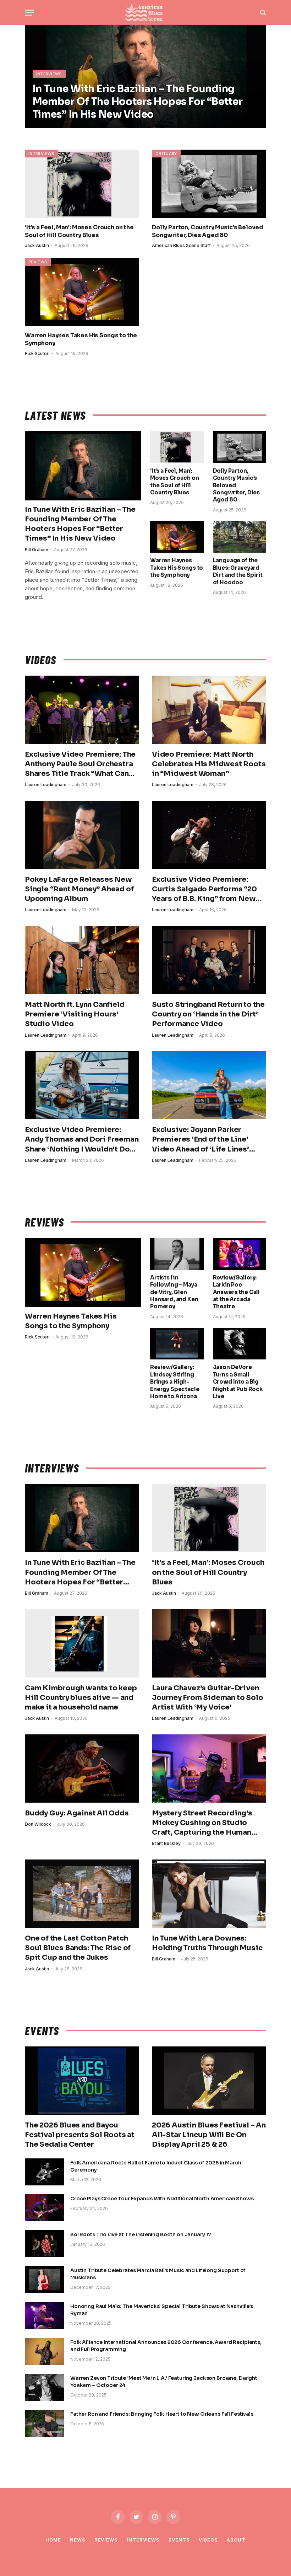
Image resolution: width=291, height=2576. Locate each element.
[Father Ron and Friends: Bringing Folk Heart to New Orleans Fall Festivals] (44, 2423)
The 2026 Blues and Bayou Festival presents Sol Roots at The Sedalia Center (80, 2135)
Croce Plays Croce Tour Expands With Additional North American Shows (162, 2199)
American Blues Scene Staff (181, 245)
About (236, 2540)
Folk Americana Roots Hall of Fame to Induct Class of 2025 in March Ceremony (156, 2166)
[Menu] (29, 13)
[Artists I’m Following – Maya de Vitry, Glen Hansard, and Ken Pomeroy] (177, 1254)
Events (179, 2540)
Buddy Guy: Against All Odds (77, 1813)
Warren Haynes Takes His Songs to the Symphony (81, 339)
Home (53, 2540)
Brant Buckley (166, 1843)
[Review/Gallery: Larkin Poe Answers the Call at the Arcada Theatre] (240, 1254)
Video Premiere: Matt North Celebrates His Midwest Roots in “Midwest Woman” (209, 764)
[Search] (262, 13)
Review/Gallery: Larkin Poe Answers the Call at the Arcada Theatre (237, 1292)
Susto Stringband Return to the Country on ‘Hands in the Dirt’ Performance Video (208, 1014)
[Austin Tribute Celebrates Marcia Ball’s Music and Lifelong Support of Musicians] (44, 2280)
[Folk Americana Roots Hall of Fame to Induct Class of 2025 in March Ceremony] (44, 2172)
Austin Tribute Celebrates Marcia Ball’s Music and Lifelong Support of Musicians (158, 2274)
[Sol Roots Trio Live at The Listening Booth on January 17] (44, 2244)
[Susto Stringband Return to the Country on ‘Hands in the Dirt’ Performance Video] (209, 960)
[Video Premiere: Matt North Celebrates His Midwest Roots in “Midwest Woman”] (209, 710)
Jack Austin (37, 245)
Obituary (166, 154)
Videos (208, 2540)
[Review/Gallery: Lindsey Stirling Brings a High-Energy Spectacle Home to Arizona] (177, 1344)
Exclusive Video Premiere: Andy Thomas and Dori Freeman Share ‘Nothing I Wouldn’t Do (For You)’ (82, 1140)
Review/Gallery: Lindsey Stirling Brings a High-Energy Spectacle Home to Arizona (175, 1382)
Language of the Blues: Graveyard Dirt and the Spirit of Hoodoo (238, 571)
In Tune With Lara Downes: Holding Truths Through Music (207, 1943)
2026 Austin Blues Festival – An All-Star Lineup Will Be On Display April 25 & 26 (209, 2135)
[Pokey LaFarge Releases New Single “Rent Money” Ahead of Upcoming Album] (82, 835)
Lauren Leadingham (46, 785)
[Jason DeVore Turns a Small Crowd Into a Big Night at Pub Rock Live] (240, 1344)
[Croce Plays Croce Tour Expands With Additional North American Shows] (44, 2208)
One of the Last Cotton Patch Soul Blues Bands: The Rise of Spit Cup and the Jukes (78, 1948)
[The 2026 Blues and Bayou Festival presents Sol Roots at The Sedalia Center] (82, 2081)
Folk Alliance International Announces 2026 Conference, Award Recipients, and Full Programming (166, 2346)
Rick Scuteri (37, 353)
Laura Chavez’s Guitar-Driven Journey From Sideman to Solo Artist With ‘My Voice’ (207, 1698)
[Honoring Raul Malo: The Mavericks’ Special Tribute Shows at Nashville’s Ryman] (44, 2315)
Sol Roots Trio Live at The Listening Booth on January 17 (141, 2234)
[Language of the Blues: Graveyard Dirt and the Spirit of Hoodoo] (240, 537)
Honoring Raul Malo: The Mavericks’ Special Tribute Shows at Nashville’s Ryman (162, 2310)
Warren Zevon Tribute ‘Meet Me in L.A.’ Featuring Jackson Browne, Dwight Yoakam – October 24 (164, 2382)
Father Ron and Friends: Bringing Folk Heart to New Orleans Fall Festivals (162, 2414)
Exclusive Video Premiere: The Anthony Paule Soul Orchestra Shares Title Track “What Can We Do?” (80, 764)
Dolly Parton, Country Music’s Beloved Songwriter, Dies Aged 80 (208, 231)
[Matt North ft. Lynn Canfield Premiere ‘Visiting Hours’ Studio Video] (82, 960)
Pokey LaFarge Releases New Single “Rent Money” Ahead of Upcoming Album (79, 889)
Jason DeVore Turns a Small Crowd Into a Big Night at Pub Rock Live (238, 1382)
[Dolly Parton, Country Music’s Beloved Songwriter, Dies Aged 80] (209, 184)
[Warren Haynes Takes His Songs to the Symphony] (82, 292)
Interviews (49, 74)
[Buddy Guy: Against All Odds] (82, 1769)
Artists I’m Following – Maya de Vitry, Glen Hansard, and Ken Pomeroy (174, 1292)
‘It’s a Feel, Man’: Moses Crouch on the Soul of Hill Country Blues (79, 231)
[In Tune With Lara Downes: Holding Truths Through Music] (209, 1894)
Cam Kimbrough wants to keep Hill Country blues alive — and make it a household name (81, 1698)
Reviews (38, 262)
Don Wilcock (38, 1824)
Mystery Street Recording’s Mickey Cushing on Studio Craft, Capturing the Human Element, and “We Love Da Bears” (202, 1823)
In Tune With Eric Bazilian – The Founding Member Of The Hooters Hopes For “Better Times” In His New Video (138, 101)
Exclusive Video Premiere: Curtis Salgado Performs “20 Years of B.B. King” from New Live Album (204, 889)
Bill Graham (37, 550)
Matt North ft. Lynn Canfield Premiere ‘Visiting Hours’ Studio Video (75, 1014)
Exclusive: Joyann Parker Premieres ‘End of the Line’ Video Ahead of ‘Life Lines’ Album (201, 1140)
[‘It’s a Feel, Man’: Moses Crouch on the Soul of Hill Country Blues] (82, 184)
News (78, 2540)
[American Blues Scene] (145, 12)
